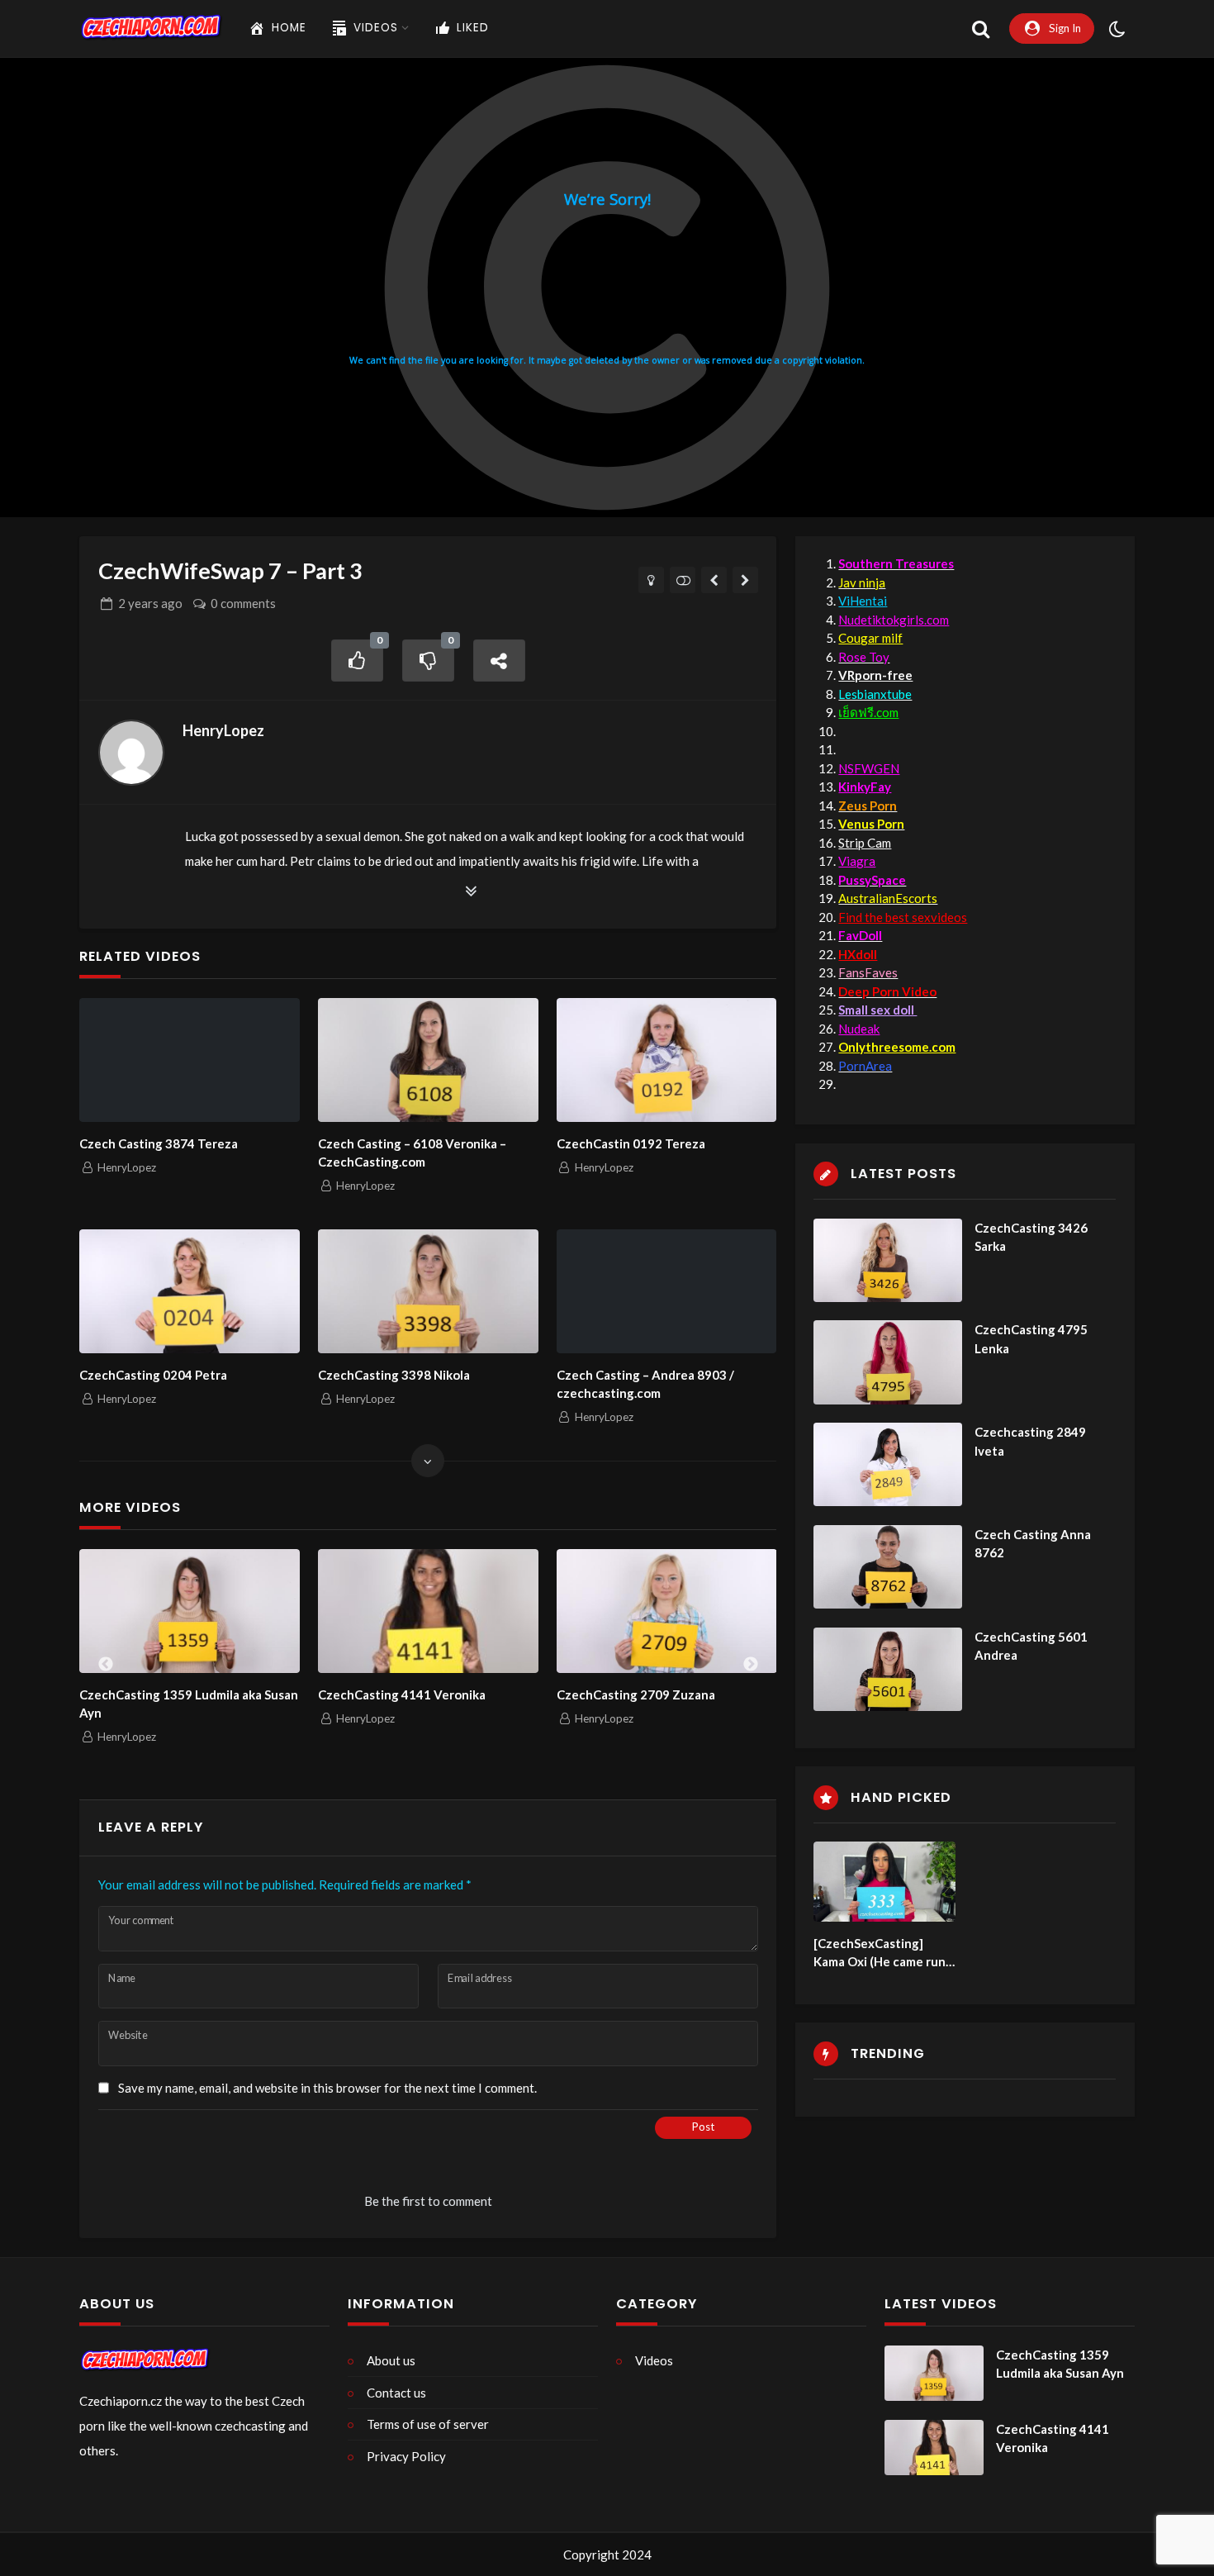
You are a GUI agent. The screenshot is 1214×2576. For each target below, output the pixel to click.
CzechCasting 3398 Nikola (394, 1375)
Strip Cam (865, 843)
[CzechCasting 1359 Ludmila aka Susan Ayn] (190, 1611)
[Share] (500, 661)
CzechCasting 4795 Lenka (1031, 1339)
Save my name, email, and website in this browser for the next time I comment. (327, 2088)
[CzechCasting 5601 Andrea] (888, 1669)
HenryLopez (223, 730)
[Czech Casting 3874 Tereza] (189, 1060)
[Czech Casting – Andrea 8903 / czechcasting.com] (666, 1291)
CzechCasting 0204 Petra (153, 1375)
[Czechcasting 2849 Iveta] (888, 1464)
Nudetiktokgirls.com (894, 620)
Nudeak (859, 1029)
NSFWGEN (869, 768)
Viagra (857, 861)
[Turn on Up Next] (683, 580)
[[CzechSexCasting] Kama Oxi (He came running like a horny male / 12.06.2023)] (884, 1882)
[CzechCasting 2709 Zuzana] (667, 1611)
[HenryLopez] (131, 753)
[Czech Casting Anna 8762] (888, 1567)
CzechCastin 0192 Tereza (631, 1143)
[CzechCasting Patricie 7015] (714, 580)
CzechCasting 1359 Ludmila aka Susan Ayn (189, 1704)
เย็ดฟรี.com (868, 712)
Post (703, 2127)
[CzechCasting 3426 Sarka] (888, 1260)
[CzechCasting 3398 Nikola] (428, 1291)
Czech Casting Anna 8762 (1033, 1544)
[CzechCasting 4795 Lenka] (888, 1362)
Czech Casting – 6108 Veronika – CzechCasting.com (412, 1153)
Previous (106, 1665)
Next (751, 1665)
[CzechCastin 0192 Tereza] (666, 1060)
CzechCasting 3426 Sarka (1031, 1237)
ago (150, 603)
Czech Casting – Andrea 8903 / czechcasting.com (645, 1384)
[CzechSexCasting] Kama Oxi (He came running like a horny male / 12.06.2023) (882, 1953)
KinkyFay (865, 787)
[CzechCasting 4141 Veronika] (428, 1611)
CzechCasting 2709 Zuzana (636, 1694)
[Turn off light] (651, 580)
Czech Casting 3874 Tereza (159, 1143)
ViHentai (863, 601)
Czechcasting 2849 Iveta (1030, 1441)
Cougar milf (870, 638)
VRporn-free (875, 675)
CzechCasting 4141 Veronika (402, 1694)
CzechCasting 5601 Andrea (1031, 1646)
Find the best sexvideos (903, 917)
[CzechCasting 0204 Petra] (189, 1291)
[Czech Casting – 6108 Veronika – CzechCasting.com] (428, 1060)
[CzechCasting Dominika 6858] (745, 580)
